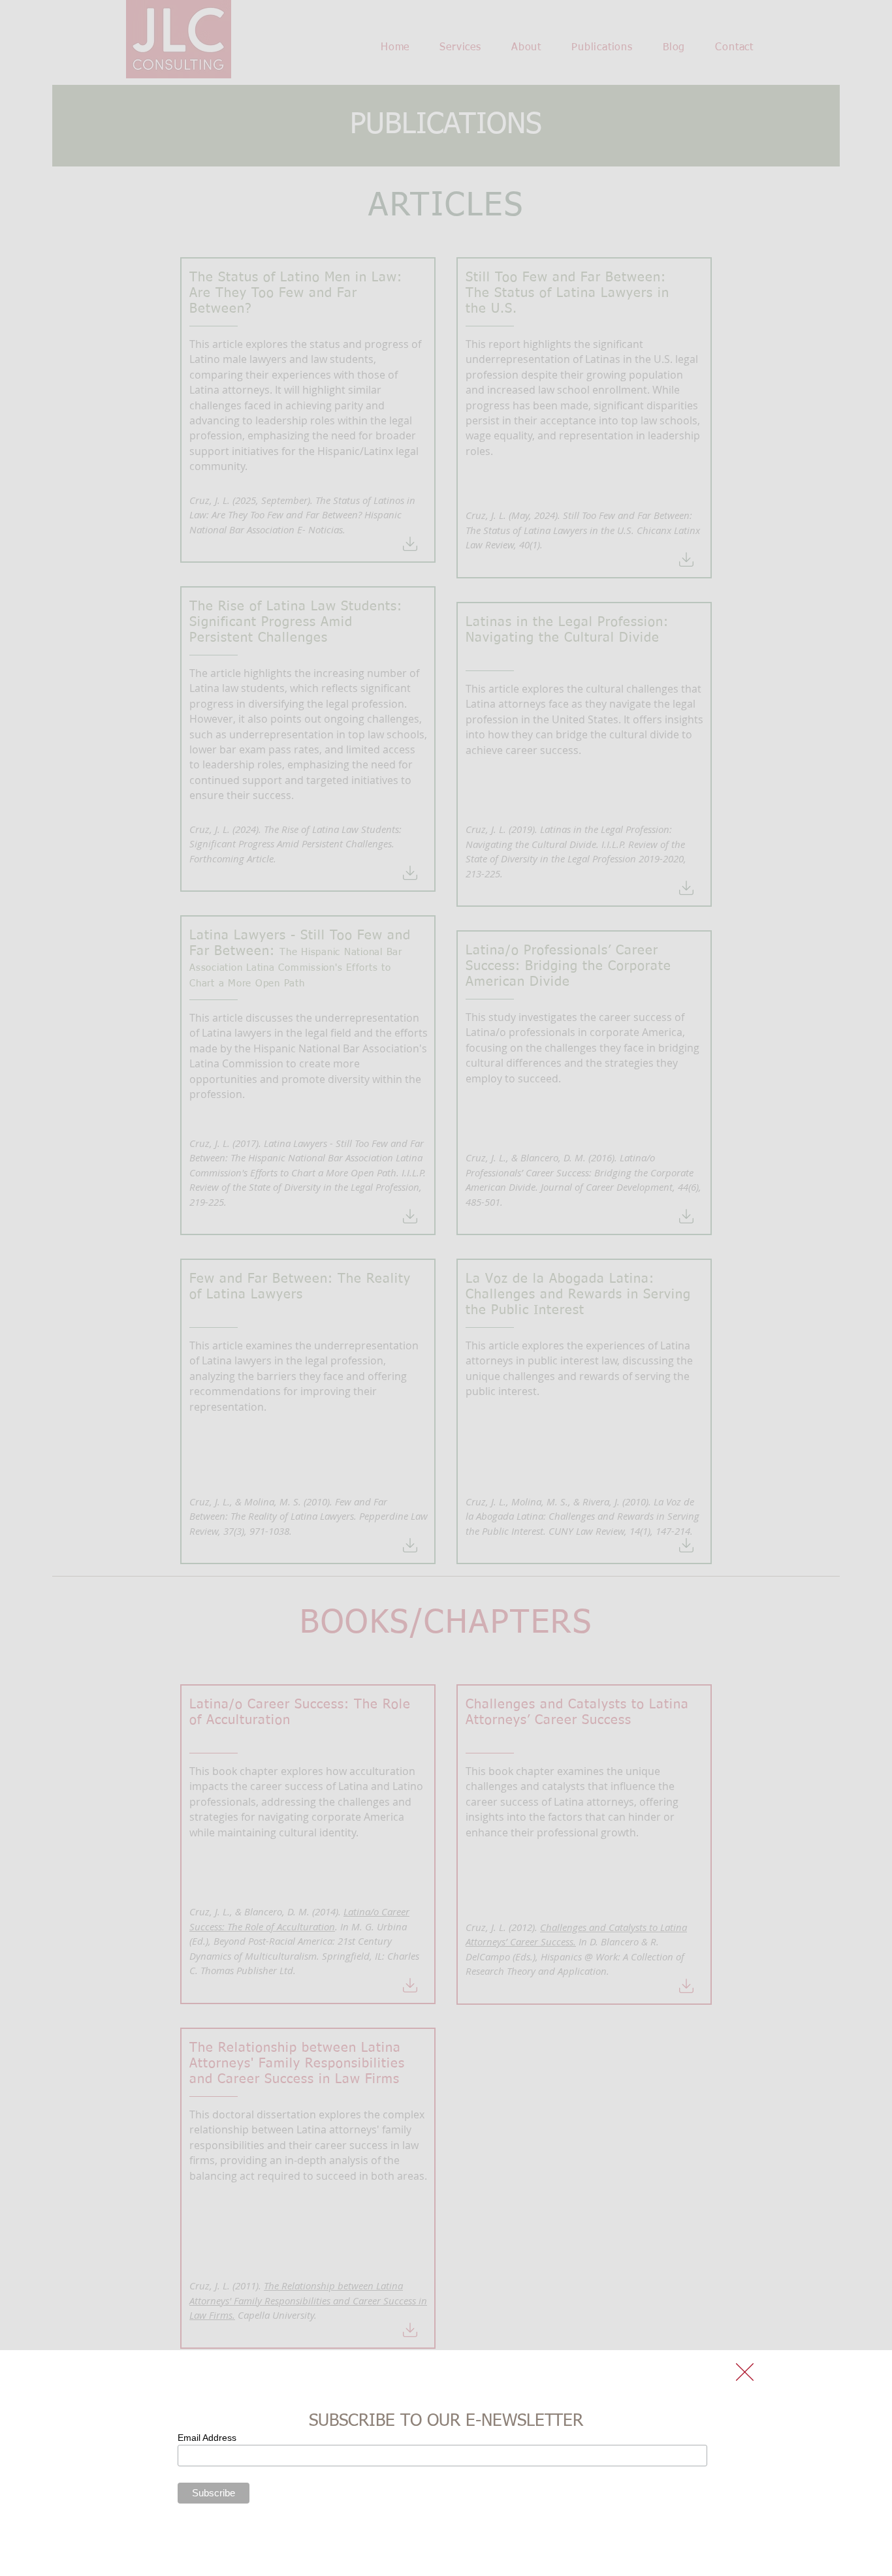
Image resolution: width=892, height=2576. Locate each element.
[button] (745, 2372)
